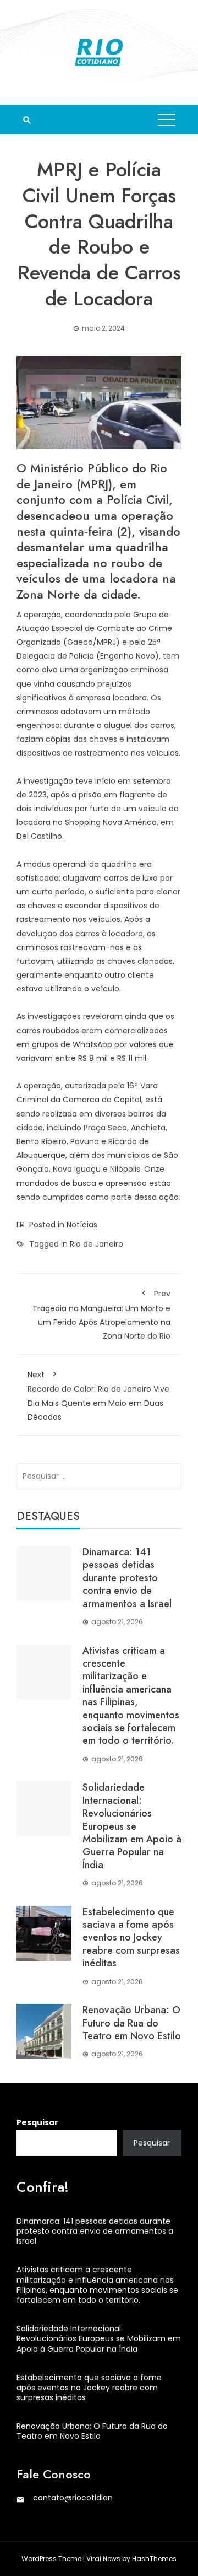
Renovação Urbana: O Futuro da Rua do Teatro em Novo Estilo (132, 2023)
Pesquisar (37, 2122)
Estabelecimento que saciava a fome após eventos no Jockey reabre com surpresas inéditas (131, 1938)
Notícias (82, 1225)
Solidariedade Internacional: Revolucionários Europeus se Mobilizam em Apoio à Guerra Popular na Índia (132, 1826)
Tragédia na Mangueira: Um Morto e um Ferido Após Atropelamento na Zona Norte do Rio (101, 1315)
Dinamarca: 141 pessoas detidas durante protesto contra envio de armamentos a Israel (127, 1578)
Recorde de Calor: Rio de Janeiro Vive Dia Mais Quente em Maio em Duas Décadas (98, 1396)
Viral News (103, 2559)
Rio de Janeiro (97, 1244)
